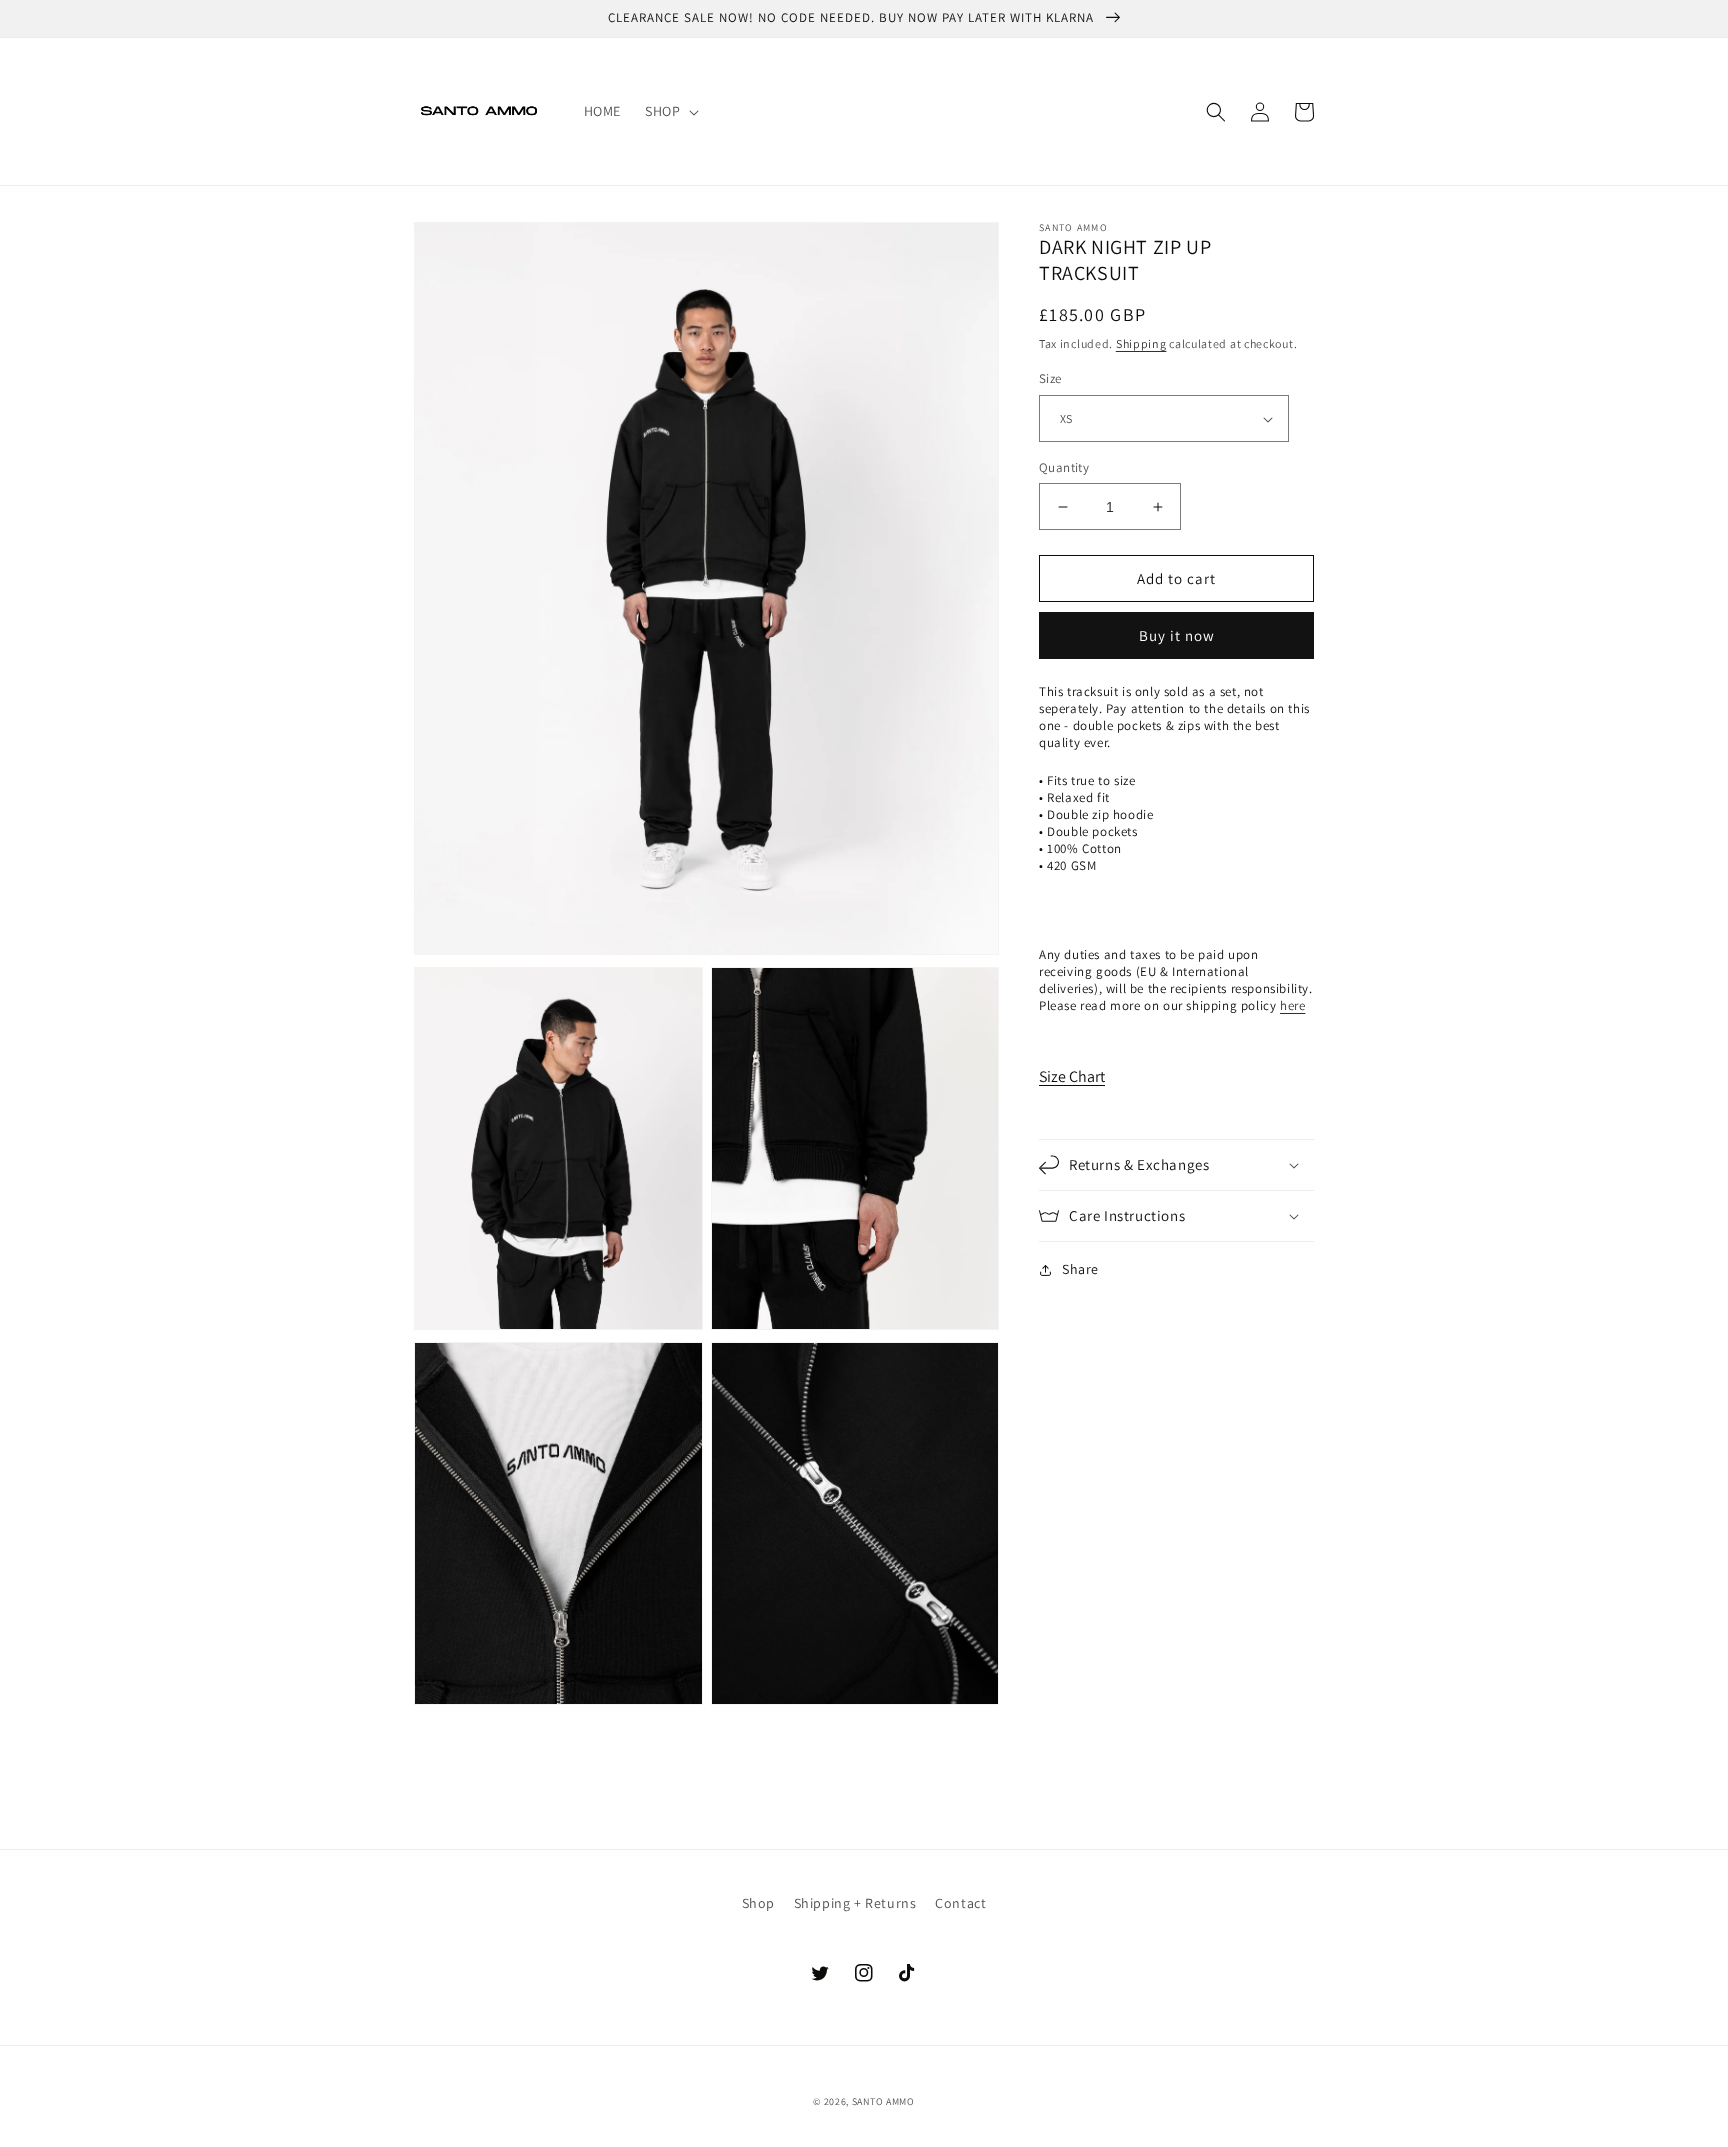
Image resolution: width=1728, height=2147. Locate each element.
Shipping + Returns (855, 1903)
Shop (758, 1903)
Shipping (1141, 343)
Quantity (1064, 467)
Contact (960, 1903)
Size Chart (1072, 1076)
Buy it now (1177, 636)
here (1292, 1005)
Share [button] (1080, 1269)
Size (1050, 379)
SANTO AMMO (883, 2101)
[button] (670, 111)
